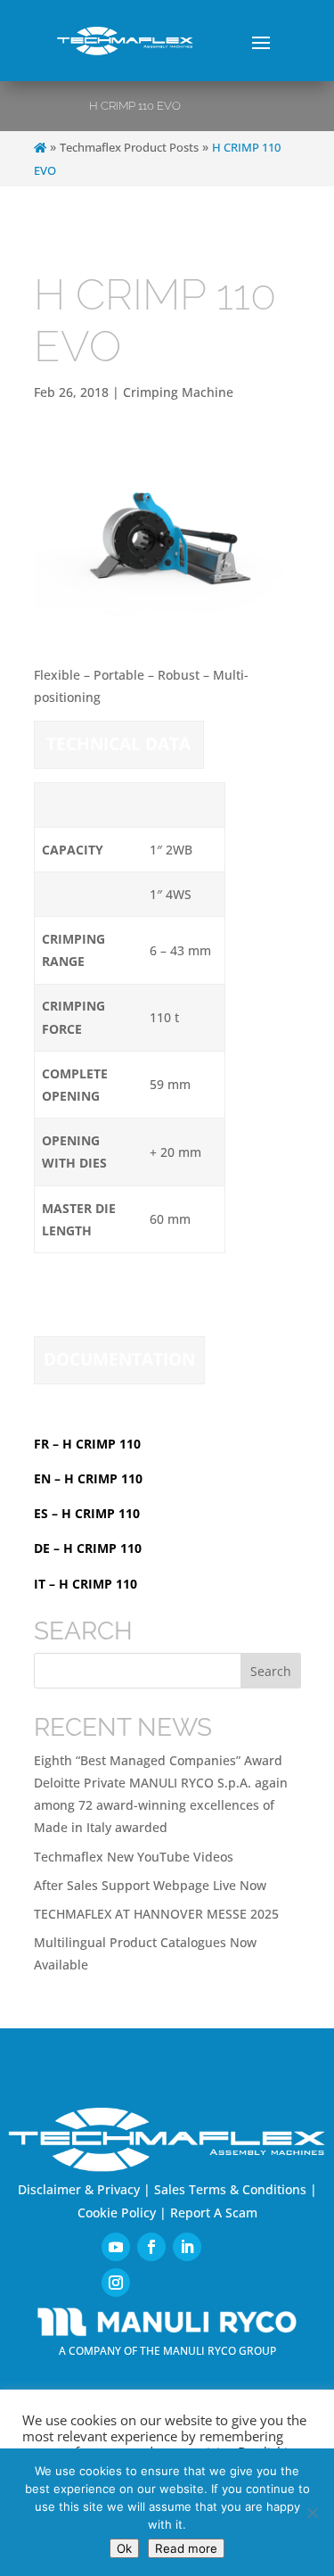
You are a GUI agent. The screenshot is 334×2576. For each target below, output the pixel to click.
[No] (312, 2513)
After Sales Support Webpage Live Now (150, 1885)
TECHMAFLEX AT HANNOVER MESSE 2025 (156, 1914)
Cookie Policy (117, 2213)
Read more (186, 2548)
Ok (124, 2548)
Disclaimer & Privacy (79, 2189)
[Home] (40, 148)
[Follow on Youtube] (116, 2247)
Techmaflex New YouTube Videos (134, 1857)
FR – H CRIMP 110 (87, 1444)
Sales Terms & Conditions (230, 2189)
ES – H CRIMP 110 (87, 1513)
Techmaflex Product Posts (129, 148)
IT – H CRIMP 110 (86, 1584)
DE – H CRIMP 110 (88, 1548)
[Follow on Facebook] (151, 2247)
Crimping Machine (178, 392)
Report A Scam (214, 2213)
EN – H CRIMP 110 (88, 1478)
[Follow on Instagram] (116, 2283)
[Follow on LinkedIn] (187, 2247)
